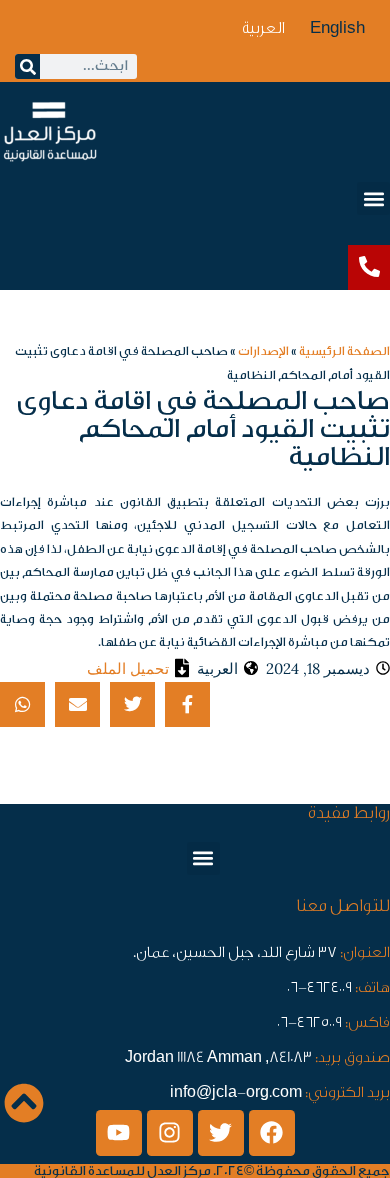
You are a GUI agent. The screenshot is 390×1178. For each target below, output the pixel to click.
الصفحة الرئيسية (344, 351)
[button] (373, 198)
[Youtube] (119, 1133)
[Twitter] (221, 1133)
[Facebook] (272, 1133)
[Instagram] (170, 1133)
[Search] (27, 66)
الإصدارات (263, 351)
